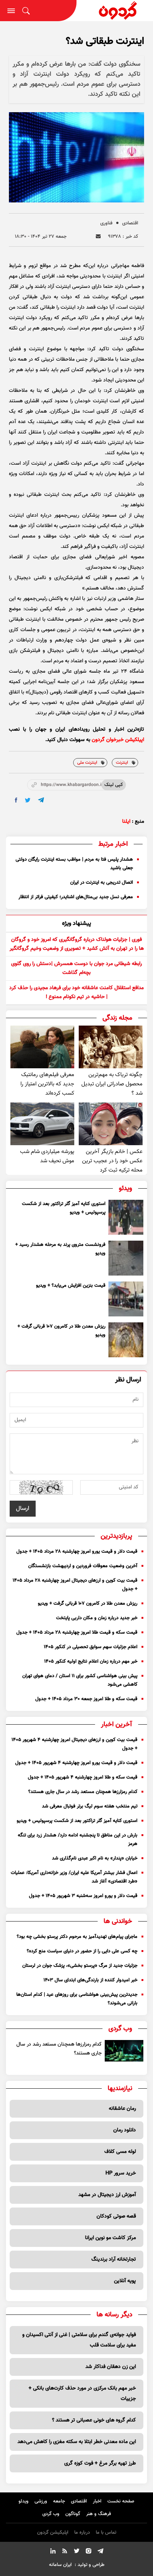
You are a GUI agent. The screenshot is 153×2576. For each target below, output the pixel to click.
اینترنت (122, 763)
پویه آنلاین (125, 2281)
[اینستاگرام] (88, 2552)
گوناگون (73, 2514)
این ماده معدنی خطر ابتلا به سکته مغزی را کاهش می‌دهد (77, 2442)
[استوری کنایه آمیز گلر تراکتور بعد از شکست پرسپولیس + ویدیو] (126, 1217)
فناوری (106, 223)
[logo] (115, 11)
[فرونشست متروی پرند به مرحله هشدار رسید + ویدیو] (126, 1258)
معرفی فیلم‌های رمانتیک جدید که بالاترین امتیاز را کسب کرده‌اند (47, 1084)
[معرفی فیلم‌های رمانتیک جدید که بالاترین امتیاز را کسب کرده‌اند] (42, 1047)
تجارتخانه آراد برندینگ (114, 2260)
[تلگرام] (100, 2552)
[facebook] (16, 800)
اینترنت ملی (87, 763)
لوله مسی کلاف (120, 2152)
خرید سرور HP (121, 2173)
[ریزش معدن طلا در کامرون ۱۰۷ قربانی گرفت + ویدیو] (126, 1340)
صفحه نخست (121, 2501)
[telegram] (41, 800)
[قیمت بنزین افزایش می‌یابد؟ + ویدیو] (126, 1299)
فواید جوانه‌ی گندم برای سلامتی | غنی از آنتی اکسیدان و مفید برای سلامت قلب (79, 2340)
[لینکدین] (53, 2552)
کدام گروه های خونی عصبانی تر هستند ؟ (94, 2420)
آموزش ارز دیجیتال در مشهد (107, 2195)
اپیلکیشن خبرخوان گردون (118, 740)
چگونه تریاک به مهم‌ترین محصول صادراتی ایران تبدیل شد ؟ (112, 1084)
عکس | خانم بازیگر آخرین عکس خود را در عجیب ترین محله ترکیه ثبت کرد (112, 1161)
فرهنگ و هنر (99, 2514)
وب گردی (51, 2514)
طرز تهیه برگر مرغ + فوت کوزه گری (100, 2463)
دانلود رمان (125, 2130)
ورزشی (41, 2501)
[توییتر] (76, 2552)
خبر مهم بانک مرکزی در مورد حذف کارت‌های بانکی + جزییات (82, 2394)
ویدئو (24, 2501)
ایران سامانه (60, 2565)
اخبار (97, 2501)
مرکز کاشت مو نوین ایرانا (110, 2238)
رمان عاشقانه (122, 2109)
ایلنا (126, 822)
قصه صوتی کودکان (116, 2216)
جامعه (59, 2501)
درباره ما (82, 2533)
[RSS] (65, 2552)
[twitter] (28, 800)
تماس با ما (106, 2533)
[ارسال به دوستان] (98, 236)
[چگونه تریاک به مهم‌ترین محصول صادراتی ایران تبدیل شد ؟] (111, 1047)
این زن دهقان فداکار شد (111, 2367)
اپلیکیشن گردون (53, 2533)
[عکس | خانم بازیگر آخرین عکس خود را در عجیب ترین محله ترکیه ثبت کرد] (111, 1124)
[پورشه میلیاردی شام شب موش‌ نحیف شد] (42, 1124)
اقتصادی (130, 223)
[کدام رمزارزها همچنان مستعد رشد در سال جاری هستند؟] (124, 2051)
